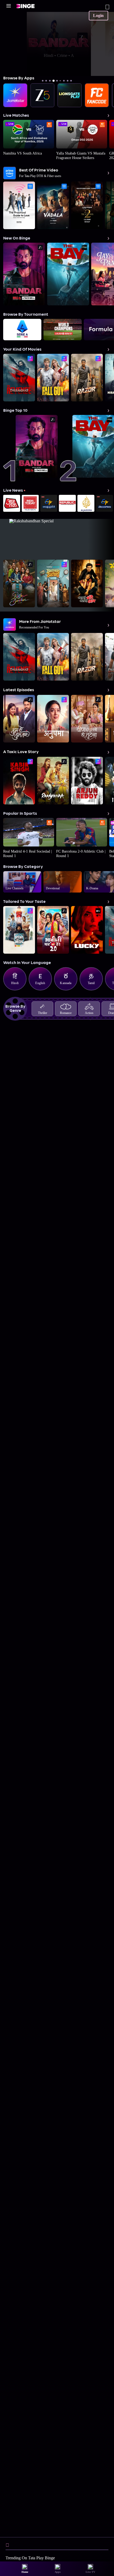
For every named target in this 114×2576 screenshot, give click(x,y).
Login (98, 15)
